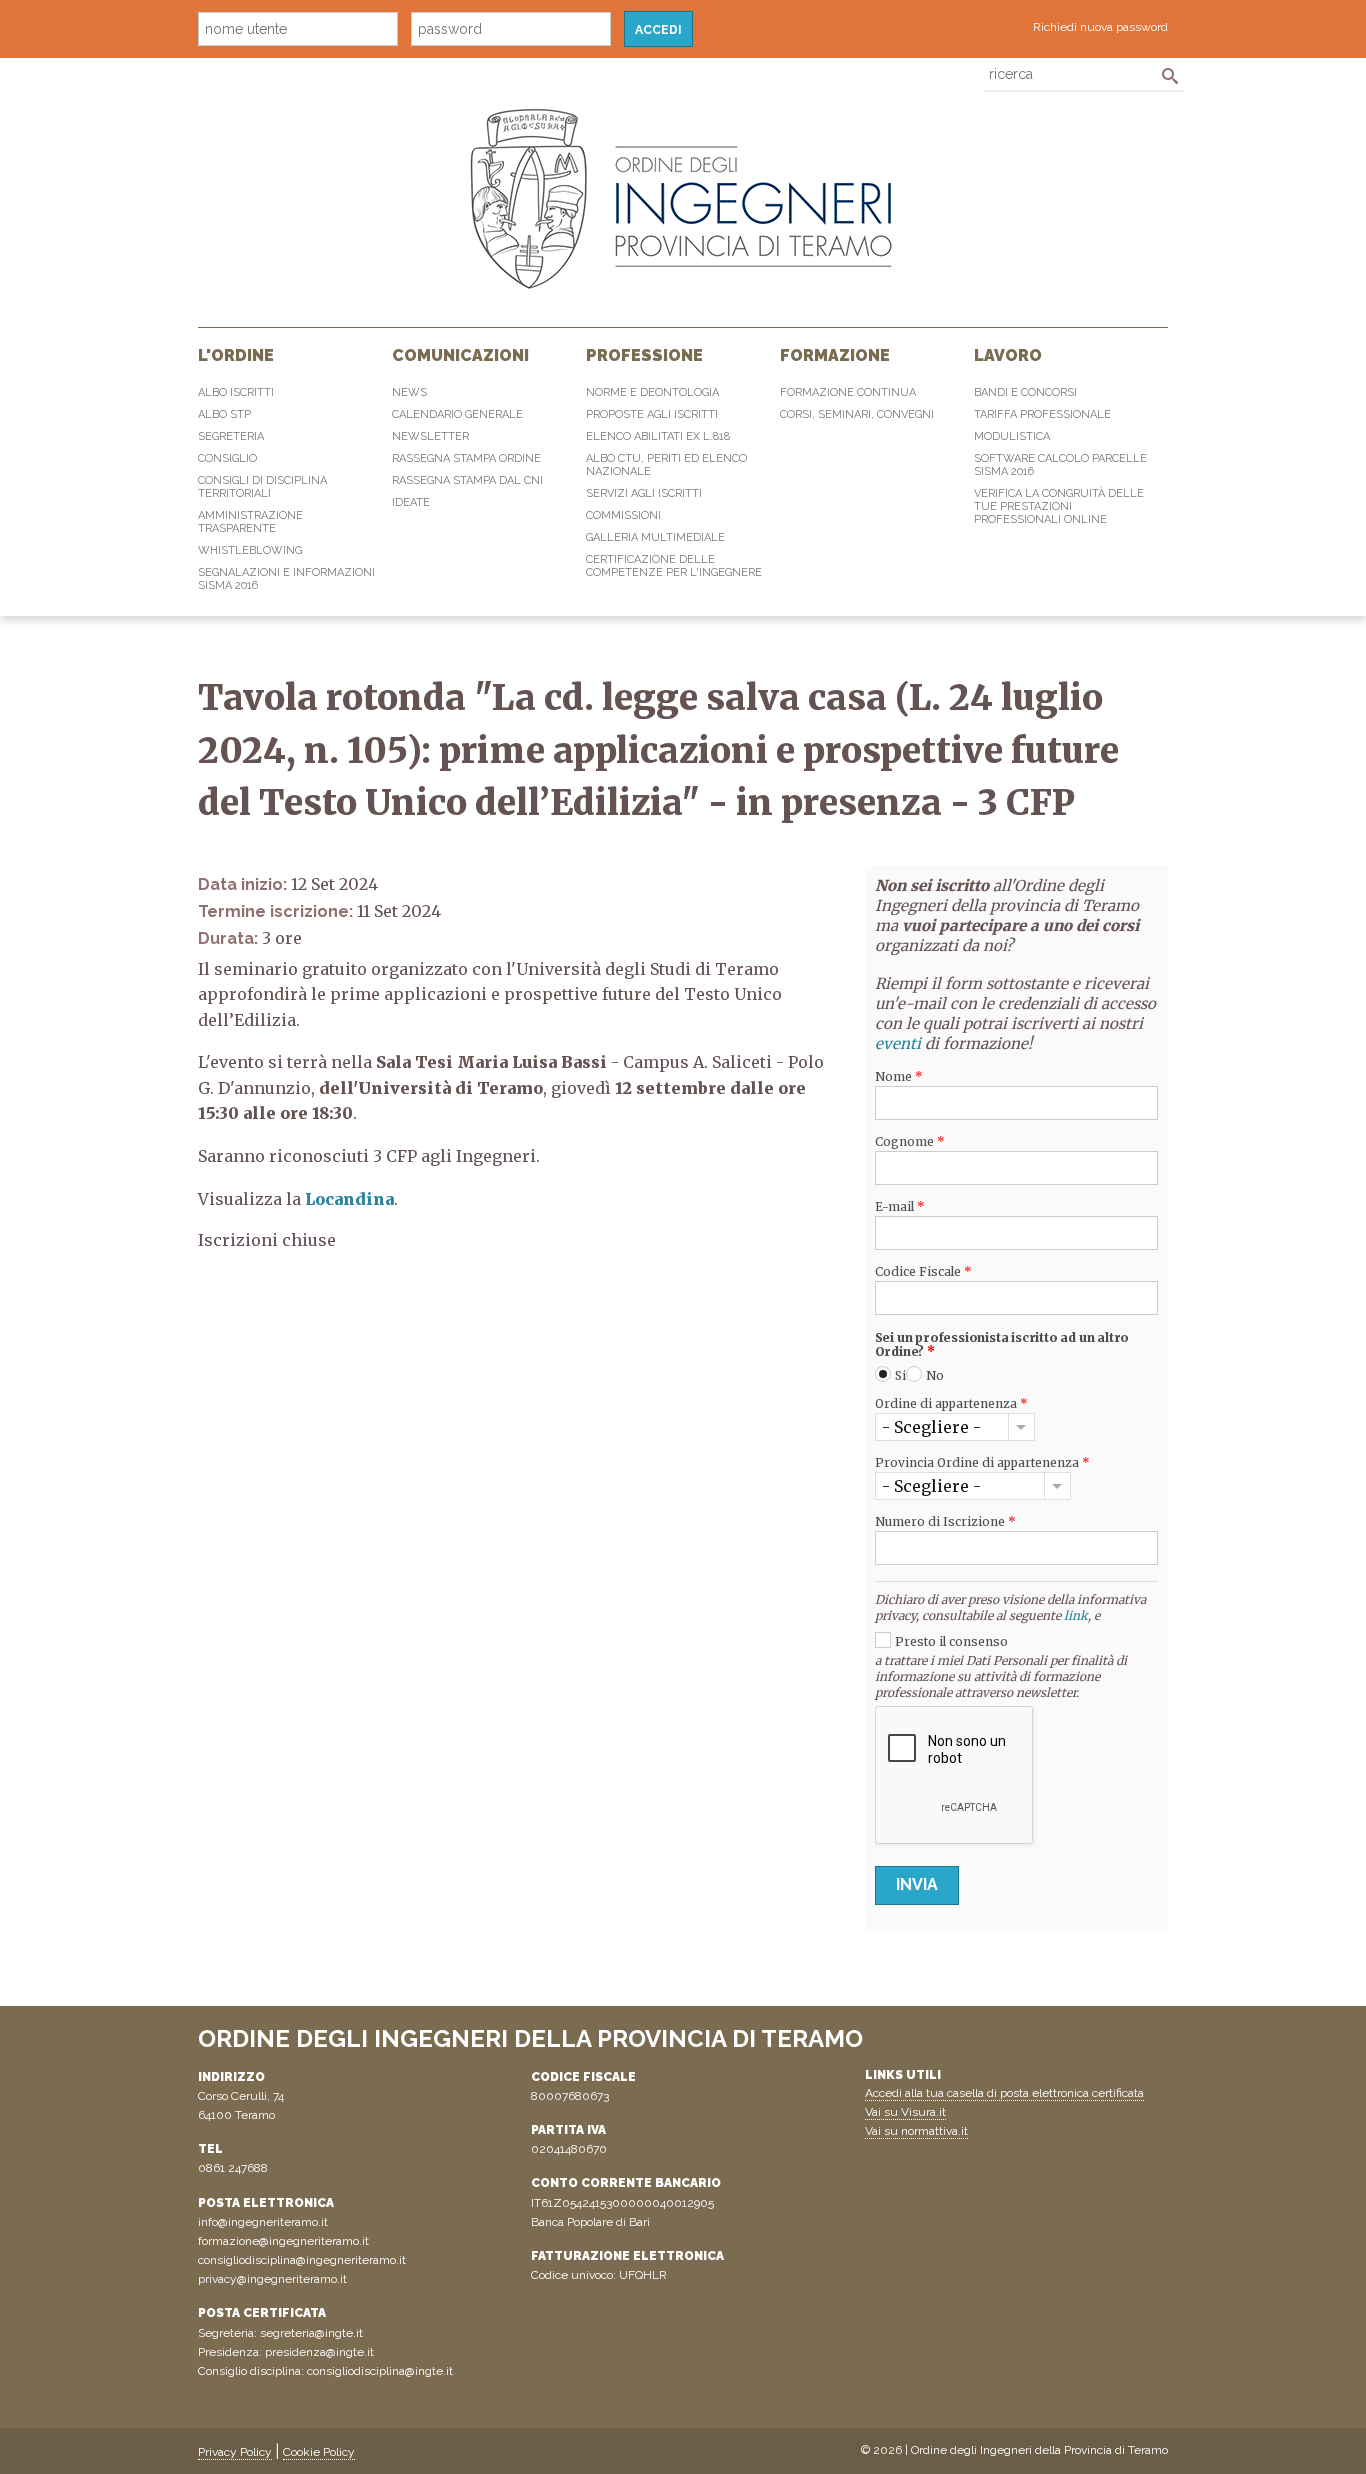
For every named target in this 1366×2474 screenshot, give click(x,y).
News (409, 392)
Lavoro (1008, 355)
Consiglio (227, 458)
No (935, 1375)
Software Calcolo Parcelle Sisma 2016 (1060, 465)
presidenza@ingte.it (319, 2352)
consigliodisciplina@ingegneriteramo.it (302, 2260)
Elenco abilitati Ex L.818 (658, 436)
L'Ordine (236, 355)
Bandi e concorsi (1025, 392)
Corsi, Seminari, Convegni (857, 414)
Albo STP (224, 414)
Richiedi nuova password (1100, 27)
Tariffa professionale (1042, 414)
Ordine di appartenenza (951, 1404)
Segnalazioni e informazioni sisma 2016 (286, 579)
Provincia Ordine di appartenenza (982, 1463)
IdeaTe (411, 502)
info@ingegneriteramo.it (263, 2222)
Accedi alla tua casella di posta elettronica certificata (1004, 2093)
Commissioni (623, 515)
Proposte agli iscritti (652, 414)
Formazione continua (848, 392)
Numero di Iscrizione (945, 1522)
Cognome (910, 1142)
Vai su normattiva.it (916, 2131)
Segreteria (231, 436)
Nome (899, 1077)
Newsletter (430, 436)
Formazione (835, 355)
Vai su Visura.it (905, 2112)
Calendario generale (457, 414)
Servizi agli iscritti (644, 493)
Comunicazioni (460, 355)
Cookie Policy (319, 2452)
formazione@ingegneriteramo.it (283, 2241)
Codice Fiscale (923, 1272)
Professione (644, 355)
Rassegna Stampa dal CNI (467, 480)
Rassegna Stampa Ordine (466, 458)
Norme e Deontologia (652, 392)
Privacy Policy (235, 2452)
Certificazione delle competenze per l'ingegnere (674, 566)
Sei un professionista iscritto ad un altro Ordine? (1002, 1345)
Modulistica (1012, 436)
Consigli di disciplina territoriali (262, 487)
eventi (898, 1043)
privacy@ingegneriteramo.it (272, 2279)
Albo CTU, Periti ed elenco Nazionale (666, 465)
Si (900, 1375)
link (1076, 1615)
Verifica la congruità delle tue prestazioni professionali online (1059, 506)
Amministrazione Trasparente (250, 522)
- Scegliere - (931, 1427)
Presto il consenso (951, 1641)
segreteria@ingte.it (311, 2333)
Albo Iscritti (236, 392)
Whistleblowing (250, 550)
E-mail (900, 1207)
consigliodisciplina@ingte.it (380, 2371)
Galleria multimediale (655, 537)
